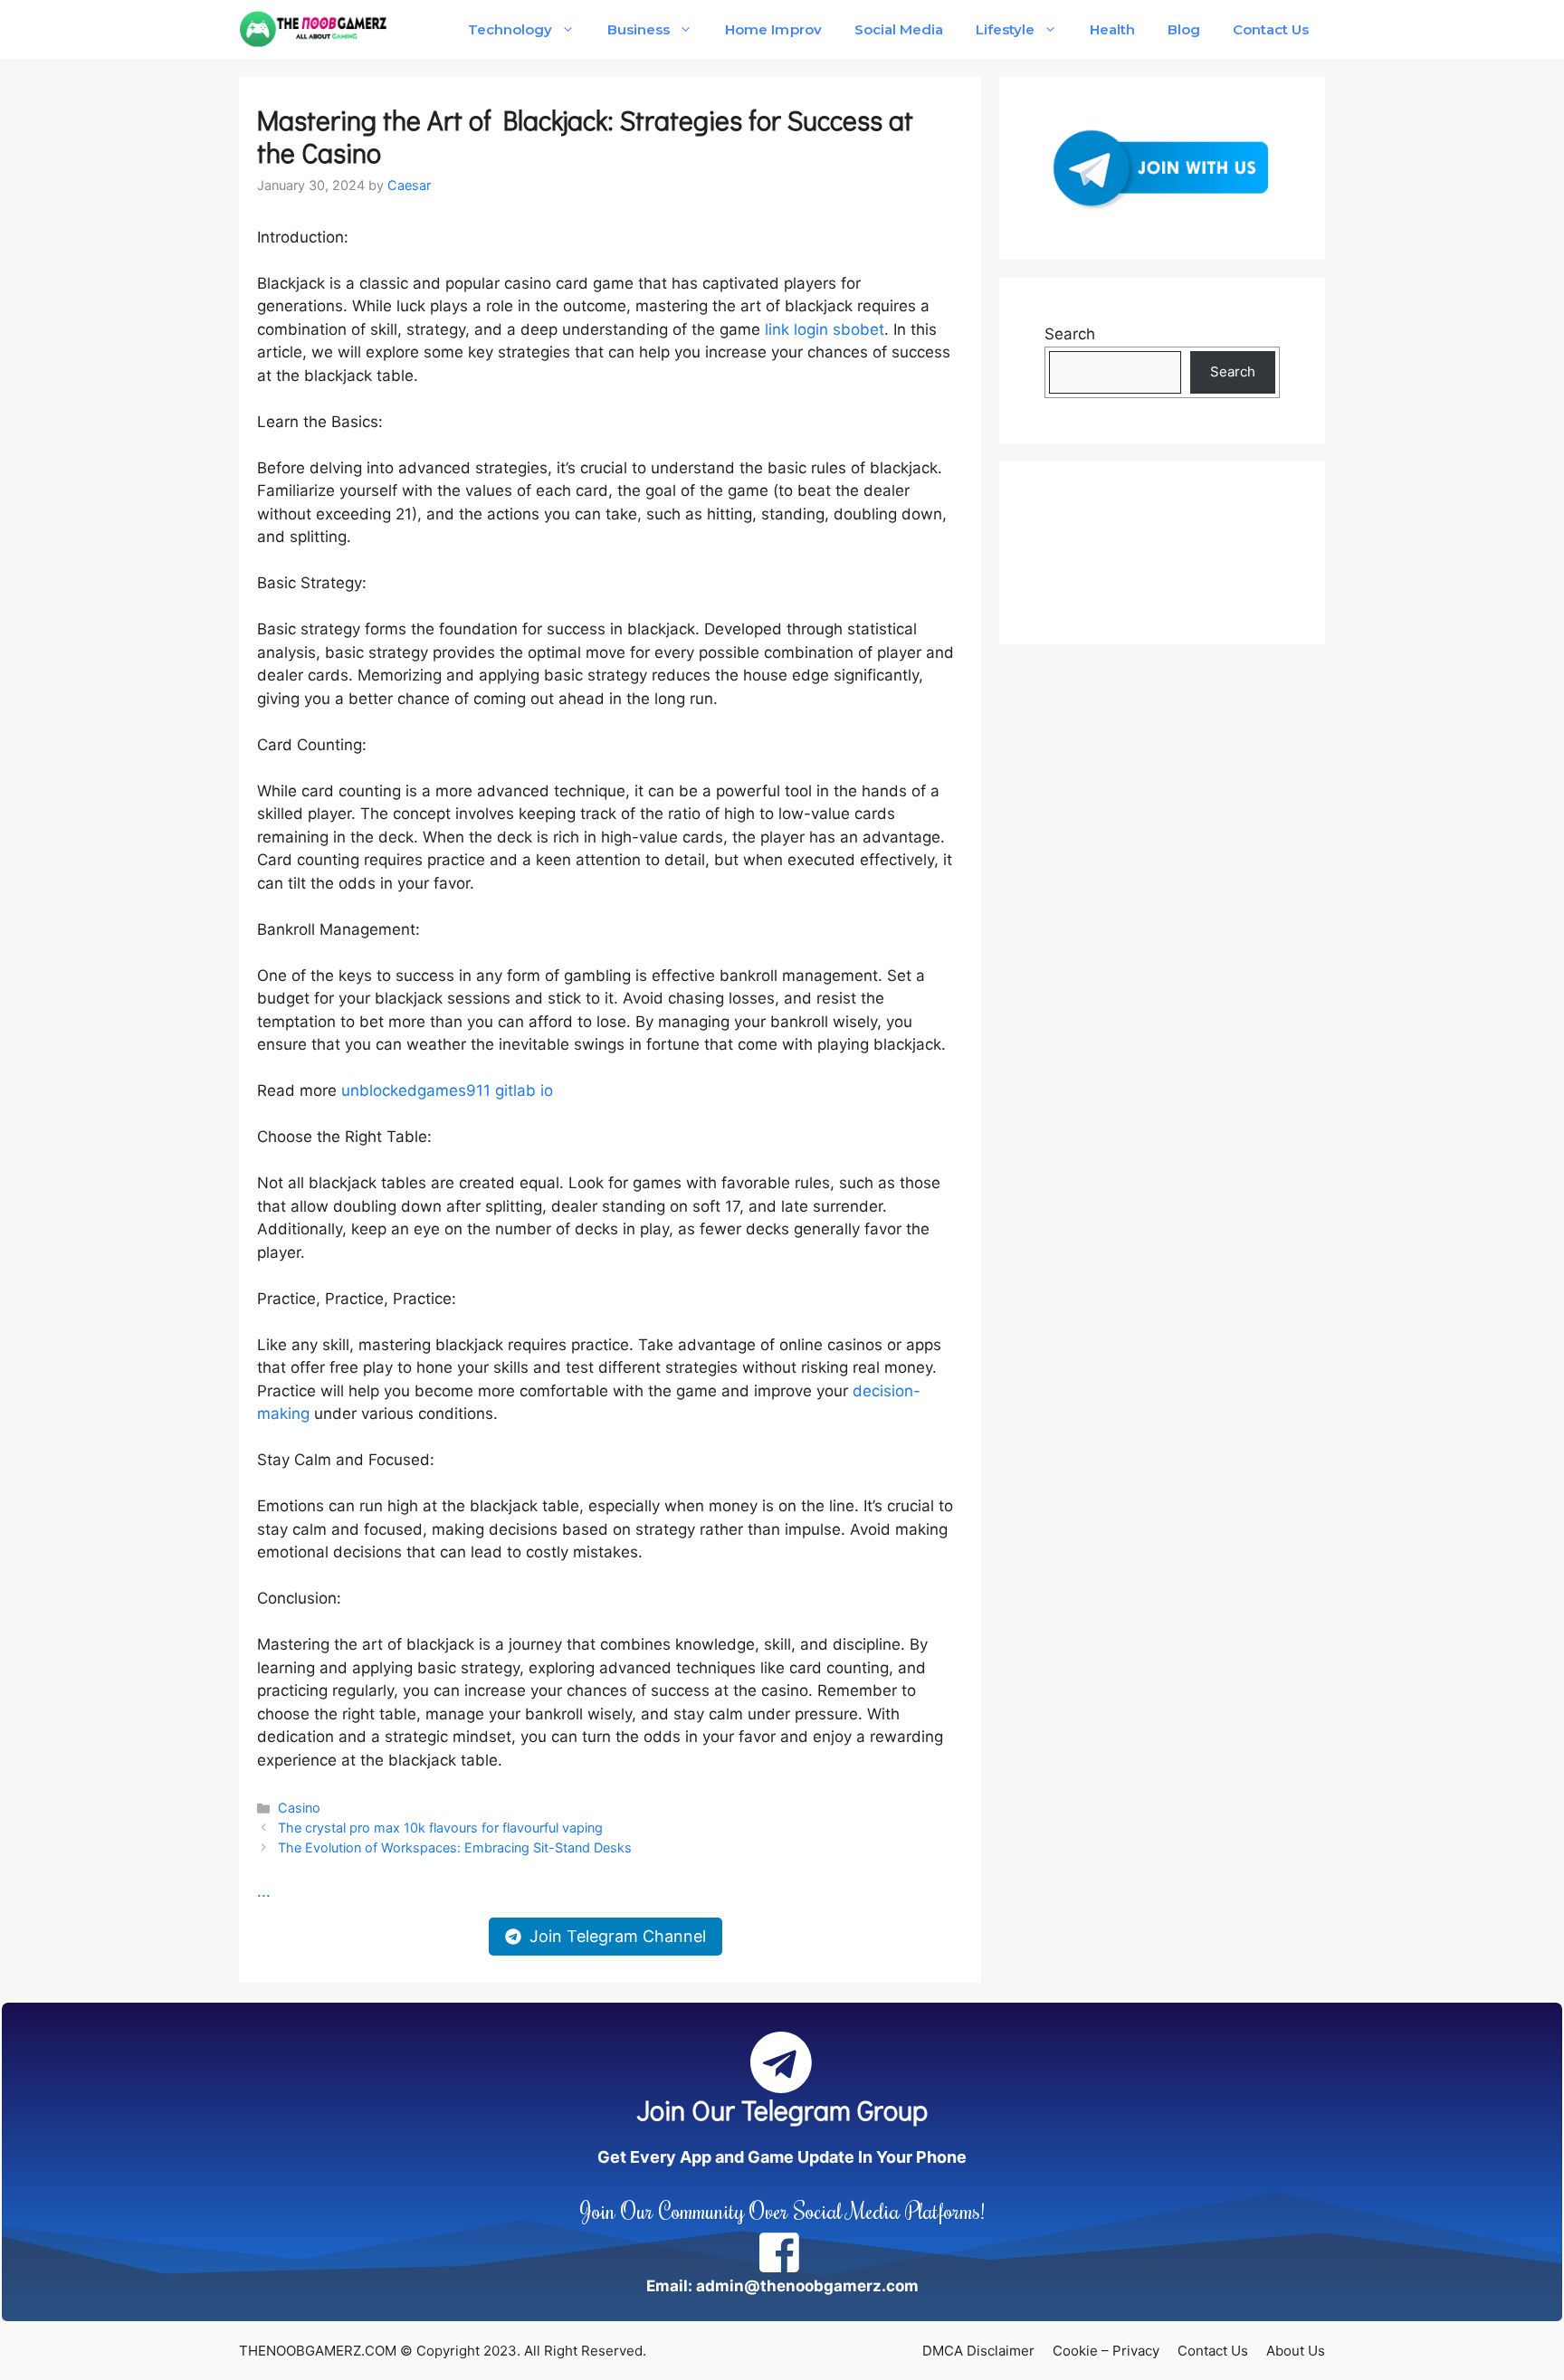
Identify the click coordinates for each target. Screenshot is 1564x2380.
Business (639, 29)
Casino (299, 1808)
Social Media (899, 29)
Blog (1184, 29)
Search (1070, 334)
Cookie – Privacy (1106, 2351)
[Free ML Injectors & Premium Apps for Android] (314, 29)
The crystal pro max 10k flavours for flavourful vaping (440, 1828)
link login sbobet (825, 329)
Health (1112, 29)
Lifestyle (1005, 29)
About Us (1296, 2351)
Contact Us (1271, 29)
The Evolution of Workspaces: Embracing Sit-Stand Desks (455, 1847)
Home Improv (773, 29)
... (264, 1891)
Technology (510, 29)
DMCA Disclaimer (978, 2351)
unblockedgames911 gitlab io (447, 1090)
